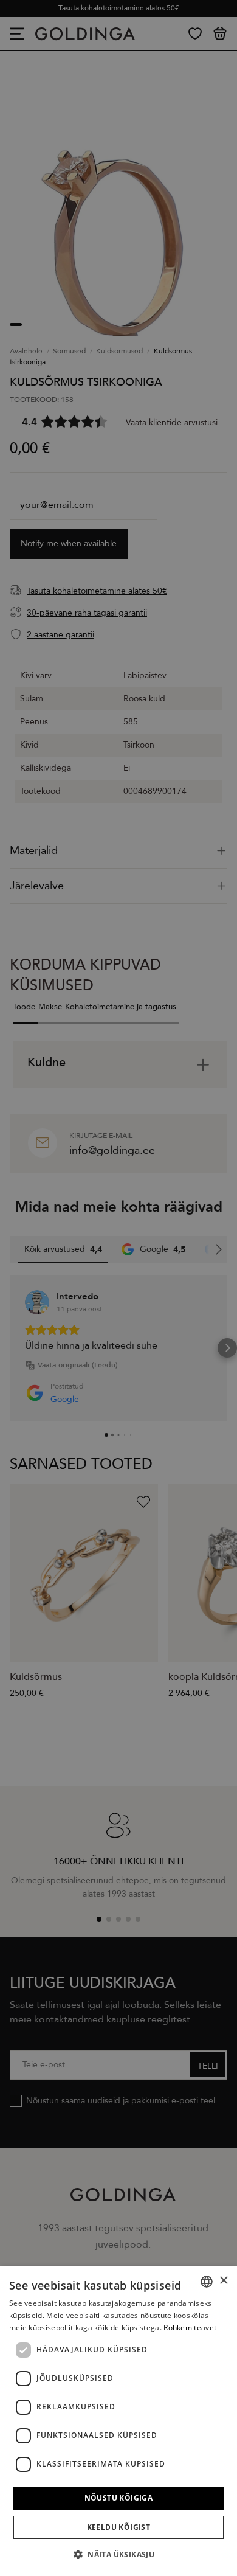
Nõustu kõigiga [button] (119, 2498)
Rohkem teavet (190, 2328)
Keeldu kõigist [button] (119, 2527)
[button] (118, 2554)
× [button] (223, 2281)
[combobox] (207, 2282)
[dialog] (118, 2421)
